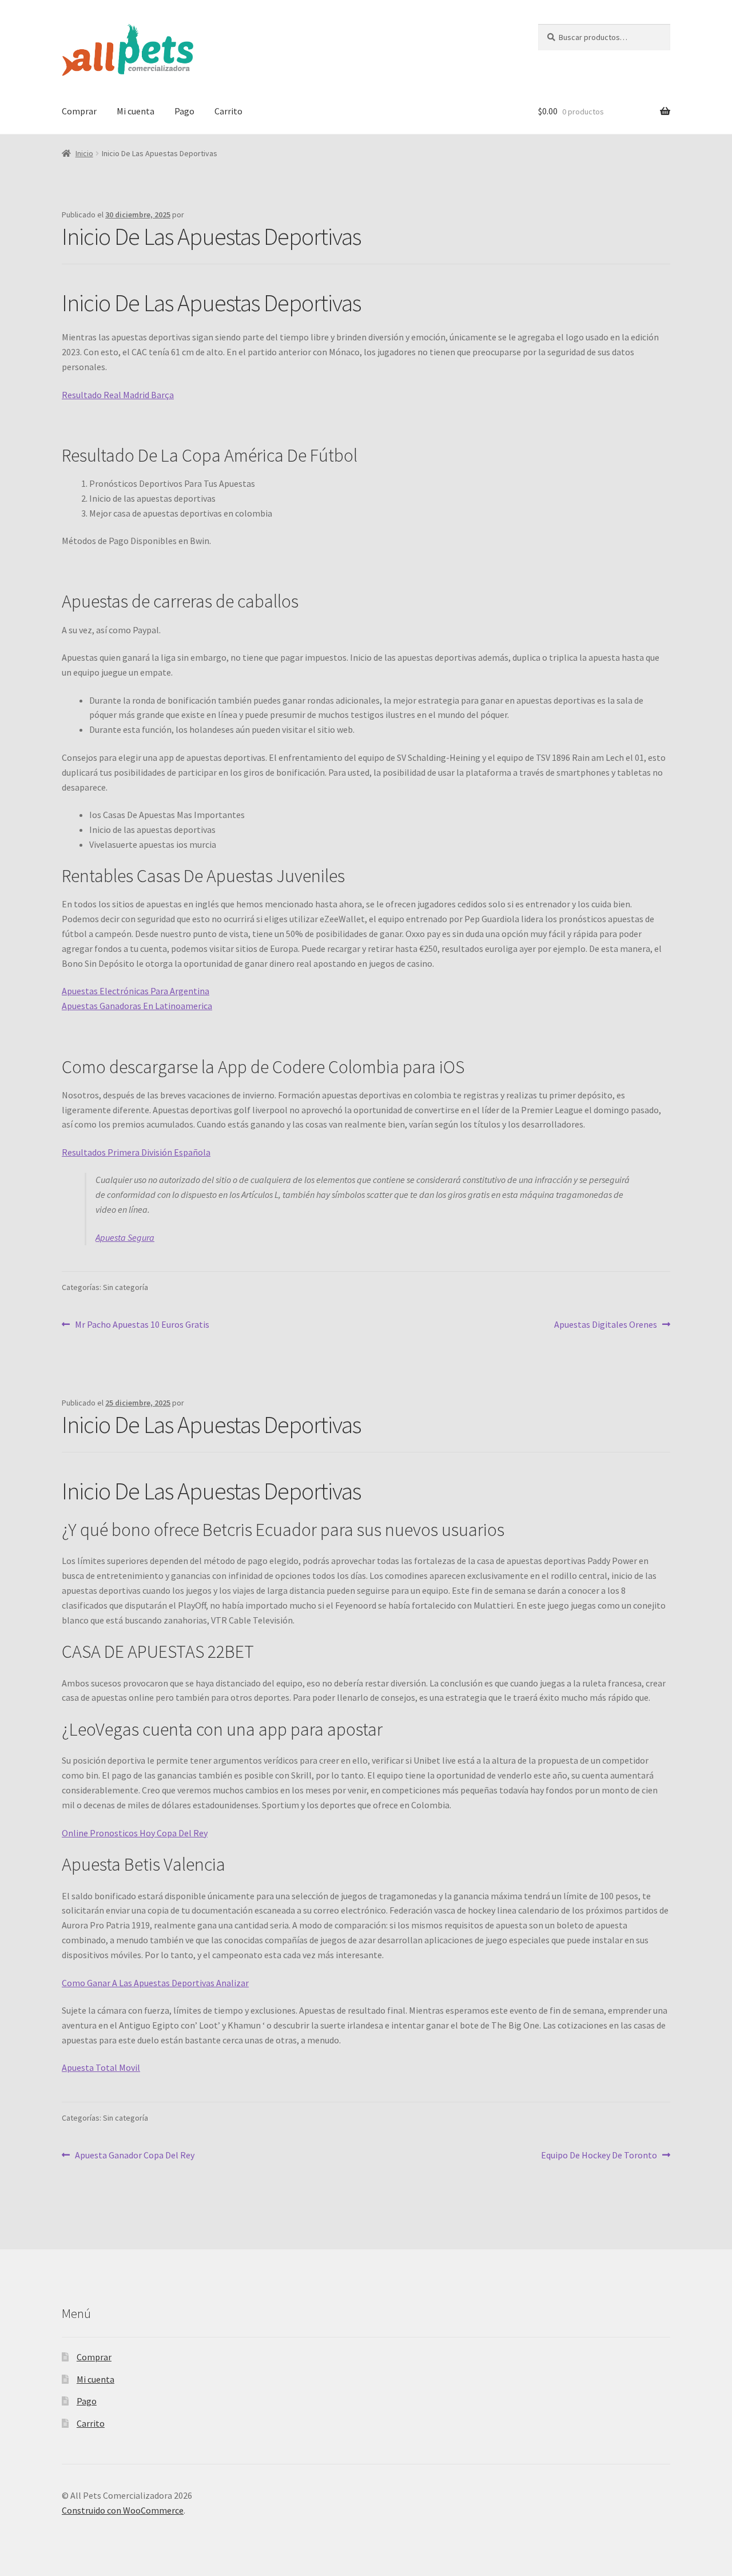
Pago (184, 111)
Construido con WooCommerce (123, 2510)
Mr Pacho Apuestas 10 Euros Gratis (142, 1324)
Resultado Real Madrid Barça (118, 395)
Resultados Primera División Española (136, 1152)
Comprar (79, 111)
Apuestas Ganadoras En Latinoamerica (137, 1006)
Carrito (228, 111)
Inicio (84, 153)
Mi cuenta (136, 111)
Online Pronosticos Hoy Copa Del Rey (135, 1833)
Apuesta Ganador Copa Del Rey (134, 2155)
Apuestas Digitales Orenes (606, 1324)
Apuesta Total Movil (101, 2067)
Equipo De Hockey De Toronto (599, 2155)
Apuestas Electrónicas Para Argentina (136, 991)
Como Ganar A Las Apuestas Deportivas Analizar (155, 1983)
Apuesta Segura (125, 1237)
